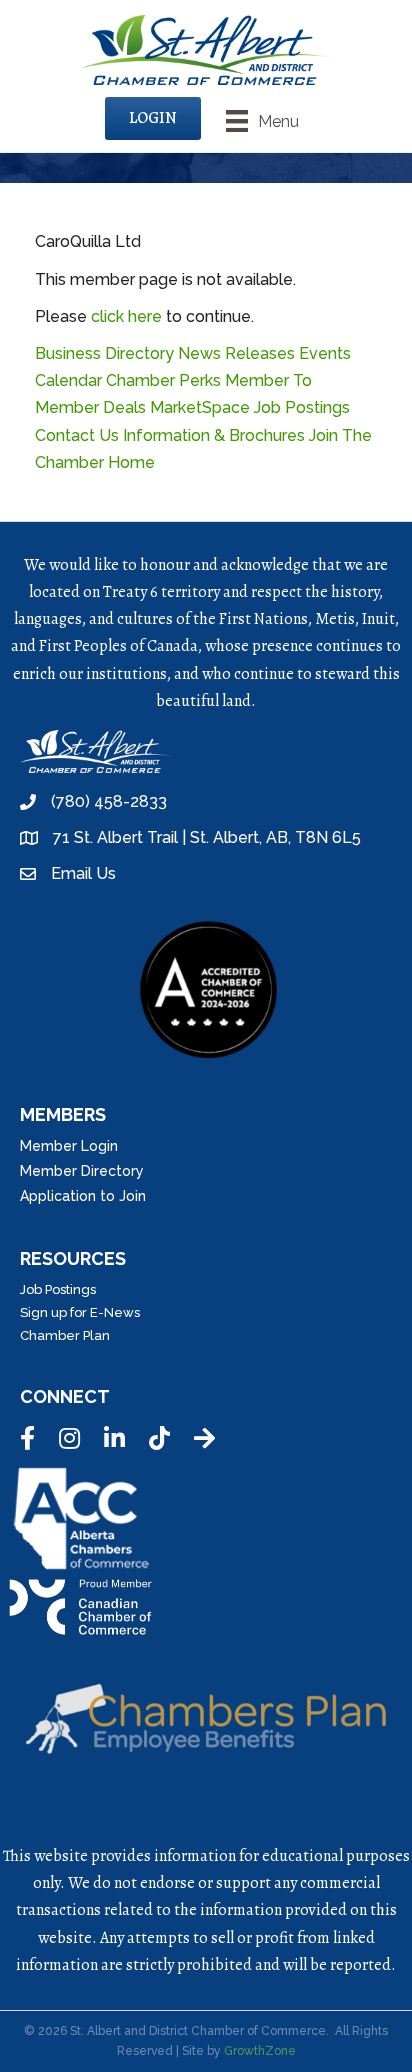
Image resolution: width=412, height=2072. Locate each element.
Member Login (69, 1146)
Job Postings (302, 407)
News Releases (236, 353)
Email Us (83, 873)
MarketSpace (200, 407)
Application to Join (83, 1196)
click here (126, 316)
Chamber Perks (163, 380)
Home (131, 462)
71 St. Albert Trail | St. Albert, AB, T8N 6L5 (207, 837)
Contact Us (77, 435)
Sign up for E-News (80, 1312)
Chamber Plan (65, 1335)
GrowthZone (260, 2051)
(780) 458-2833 (109, 801)
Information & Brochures (214, 435)
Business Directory (104, 353)
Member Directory (82, 1171)
